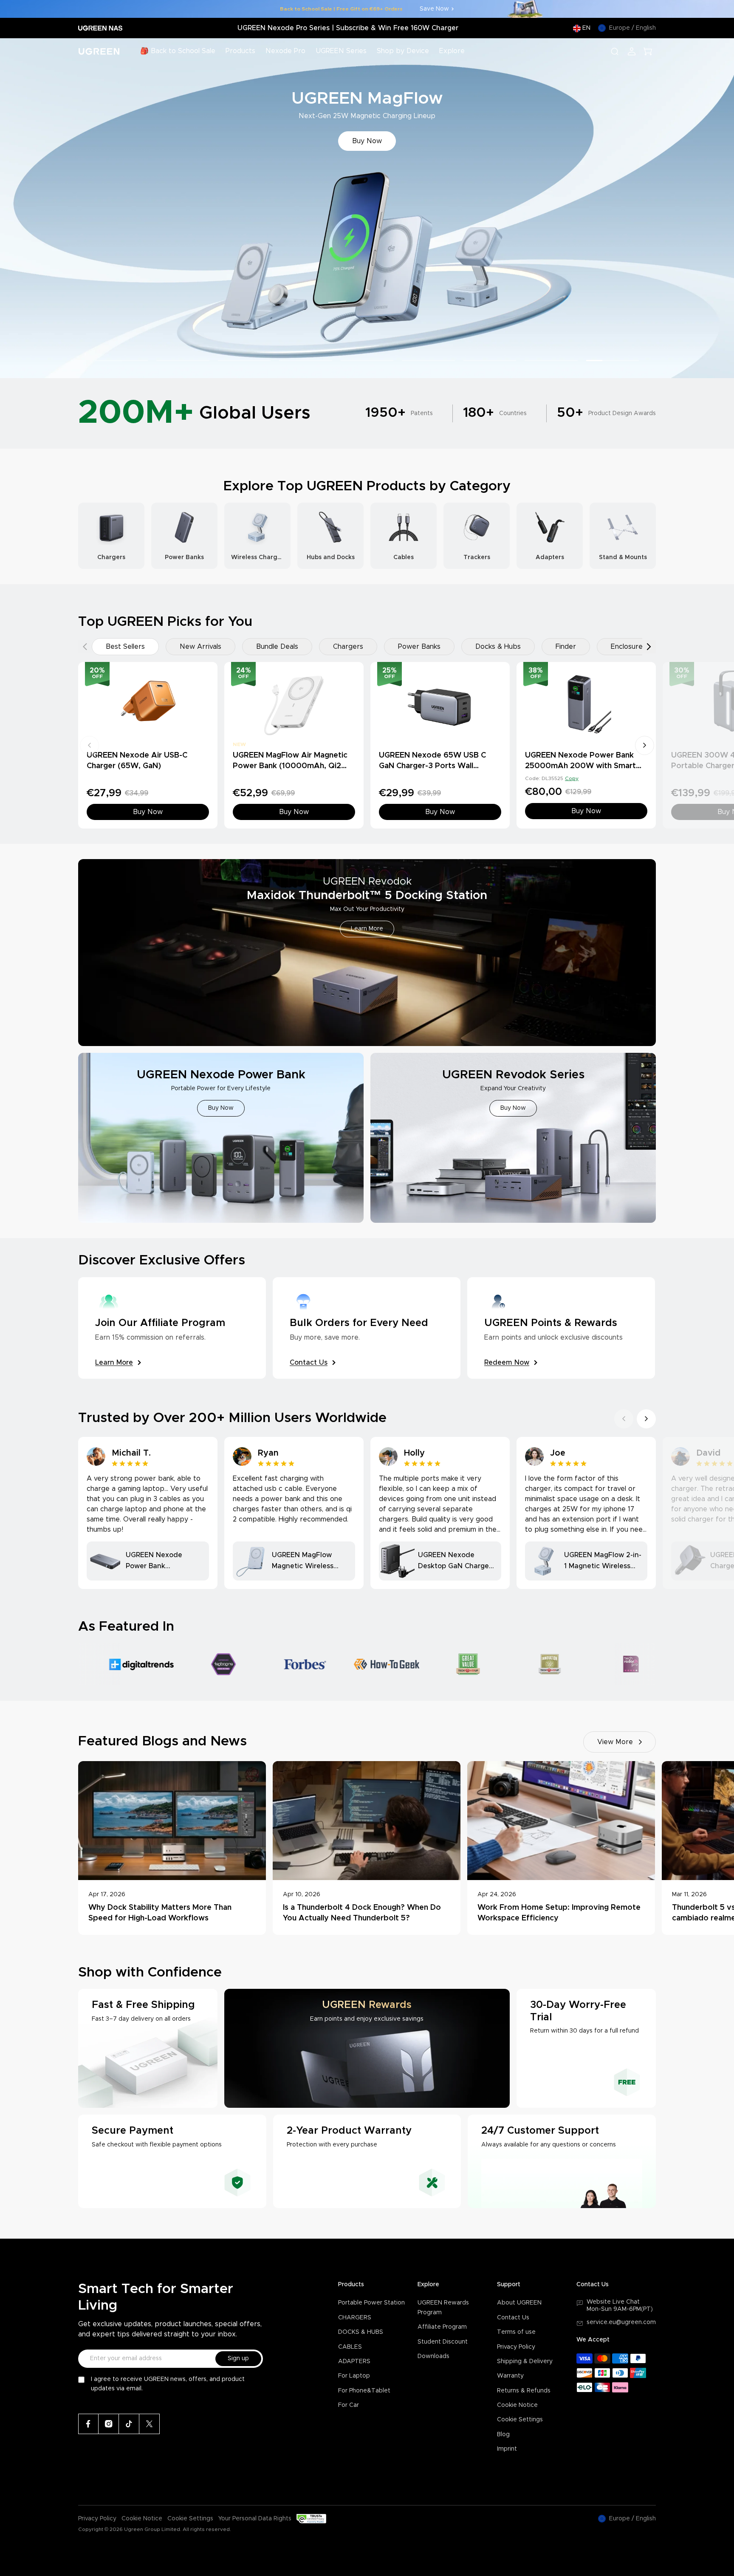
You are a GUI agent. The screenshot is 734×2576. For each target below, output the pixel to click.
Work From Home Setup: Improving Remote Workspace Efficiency (559, 1913)
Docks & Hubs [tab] (498, 647)
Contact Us (513, 2318)
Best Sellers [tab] (125, 647)
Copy (572, 778)
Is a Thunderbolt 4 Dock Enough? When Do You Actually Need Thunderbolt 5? (362, 1913)
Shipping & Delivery (525, 2361)
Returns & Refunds (524, 2391)
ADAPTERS (354, 2361)
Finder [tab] (566, 647)
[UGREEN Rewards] (367, 2048)
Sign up (238, 2358)
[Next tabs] (649, 647)
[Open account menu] (632, 51)
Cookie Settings (520, 2420)
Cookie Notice (517, 2405)
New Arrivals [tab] (200, 647)
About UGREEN (519, 2303)
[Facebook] (88, 2424)
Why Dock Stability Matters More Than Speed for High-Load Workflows (160, 1913)
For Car (349, 2405)
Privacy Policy (516, 2347)
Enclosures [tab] (628, 647)
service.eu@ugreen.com (621, 2322)
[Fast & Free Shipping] (148, 2048)
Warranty (510, 2376)
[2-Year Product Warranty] (367, 2161)
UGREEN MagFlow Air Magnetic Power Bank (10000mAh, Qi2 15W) (290, 766)
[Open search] (615, 51)
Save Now (434, 9)
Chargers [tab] (348, 647)
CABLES (350, 2347)
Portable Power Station (371, 2303)
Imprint (507, 2449)
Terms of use (516, 2332)
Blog (503, 2435)
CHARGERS (355, 2318)
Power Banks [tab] (419, 647)
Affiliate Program (442, 2327)
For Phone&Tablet (364, 2391)
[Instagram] (109, 2424)
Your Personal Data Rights (255, 2519)
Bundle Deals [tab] (277, 647)
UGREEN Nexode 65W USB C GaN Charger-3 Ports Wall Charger (432, 766)
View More (615, 1742)
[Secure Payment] (172, 2161)
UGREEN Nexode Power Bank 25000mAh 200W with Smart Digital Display (580, 766)
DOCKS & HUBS (361, 2332)
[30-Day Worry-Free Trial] (586, 2048)
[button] (16, 208)
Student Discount (443, 2342)
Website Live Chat (613, 2302)
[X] (150, 2424)
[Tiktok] (129, 2424)
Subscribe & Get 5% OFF (367, 141)
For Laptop (354, 2376)
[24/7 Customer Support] (562, 2161)
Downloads (433, 2356)
